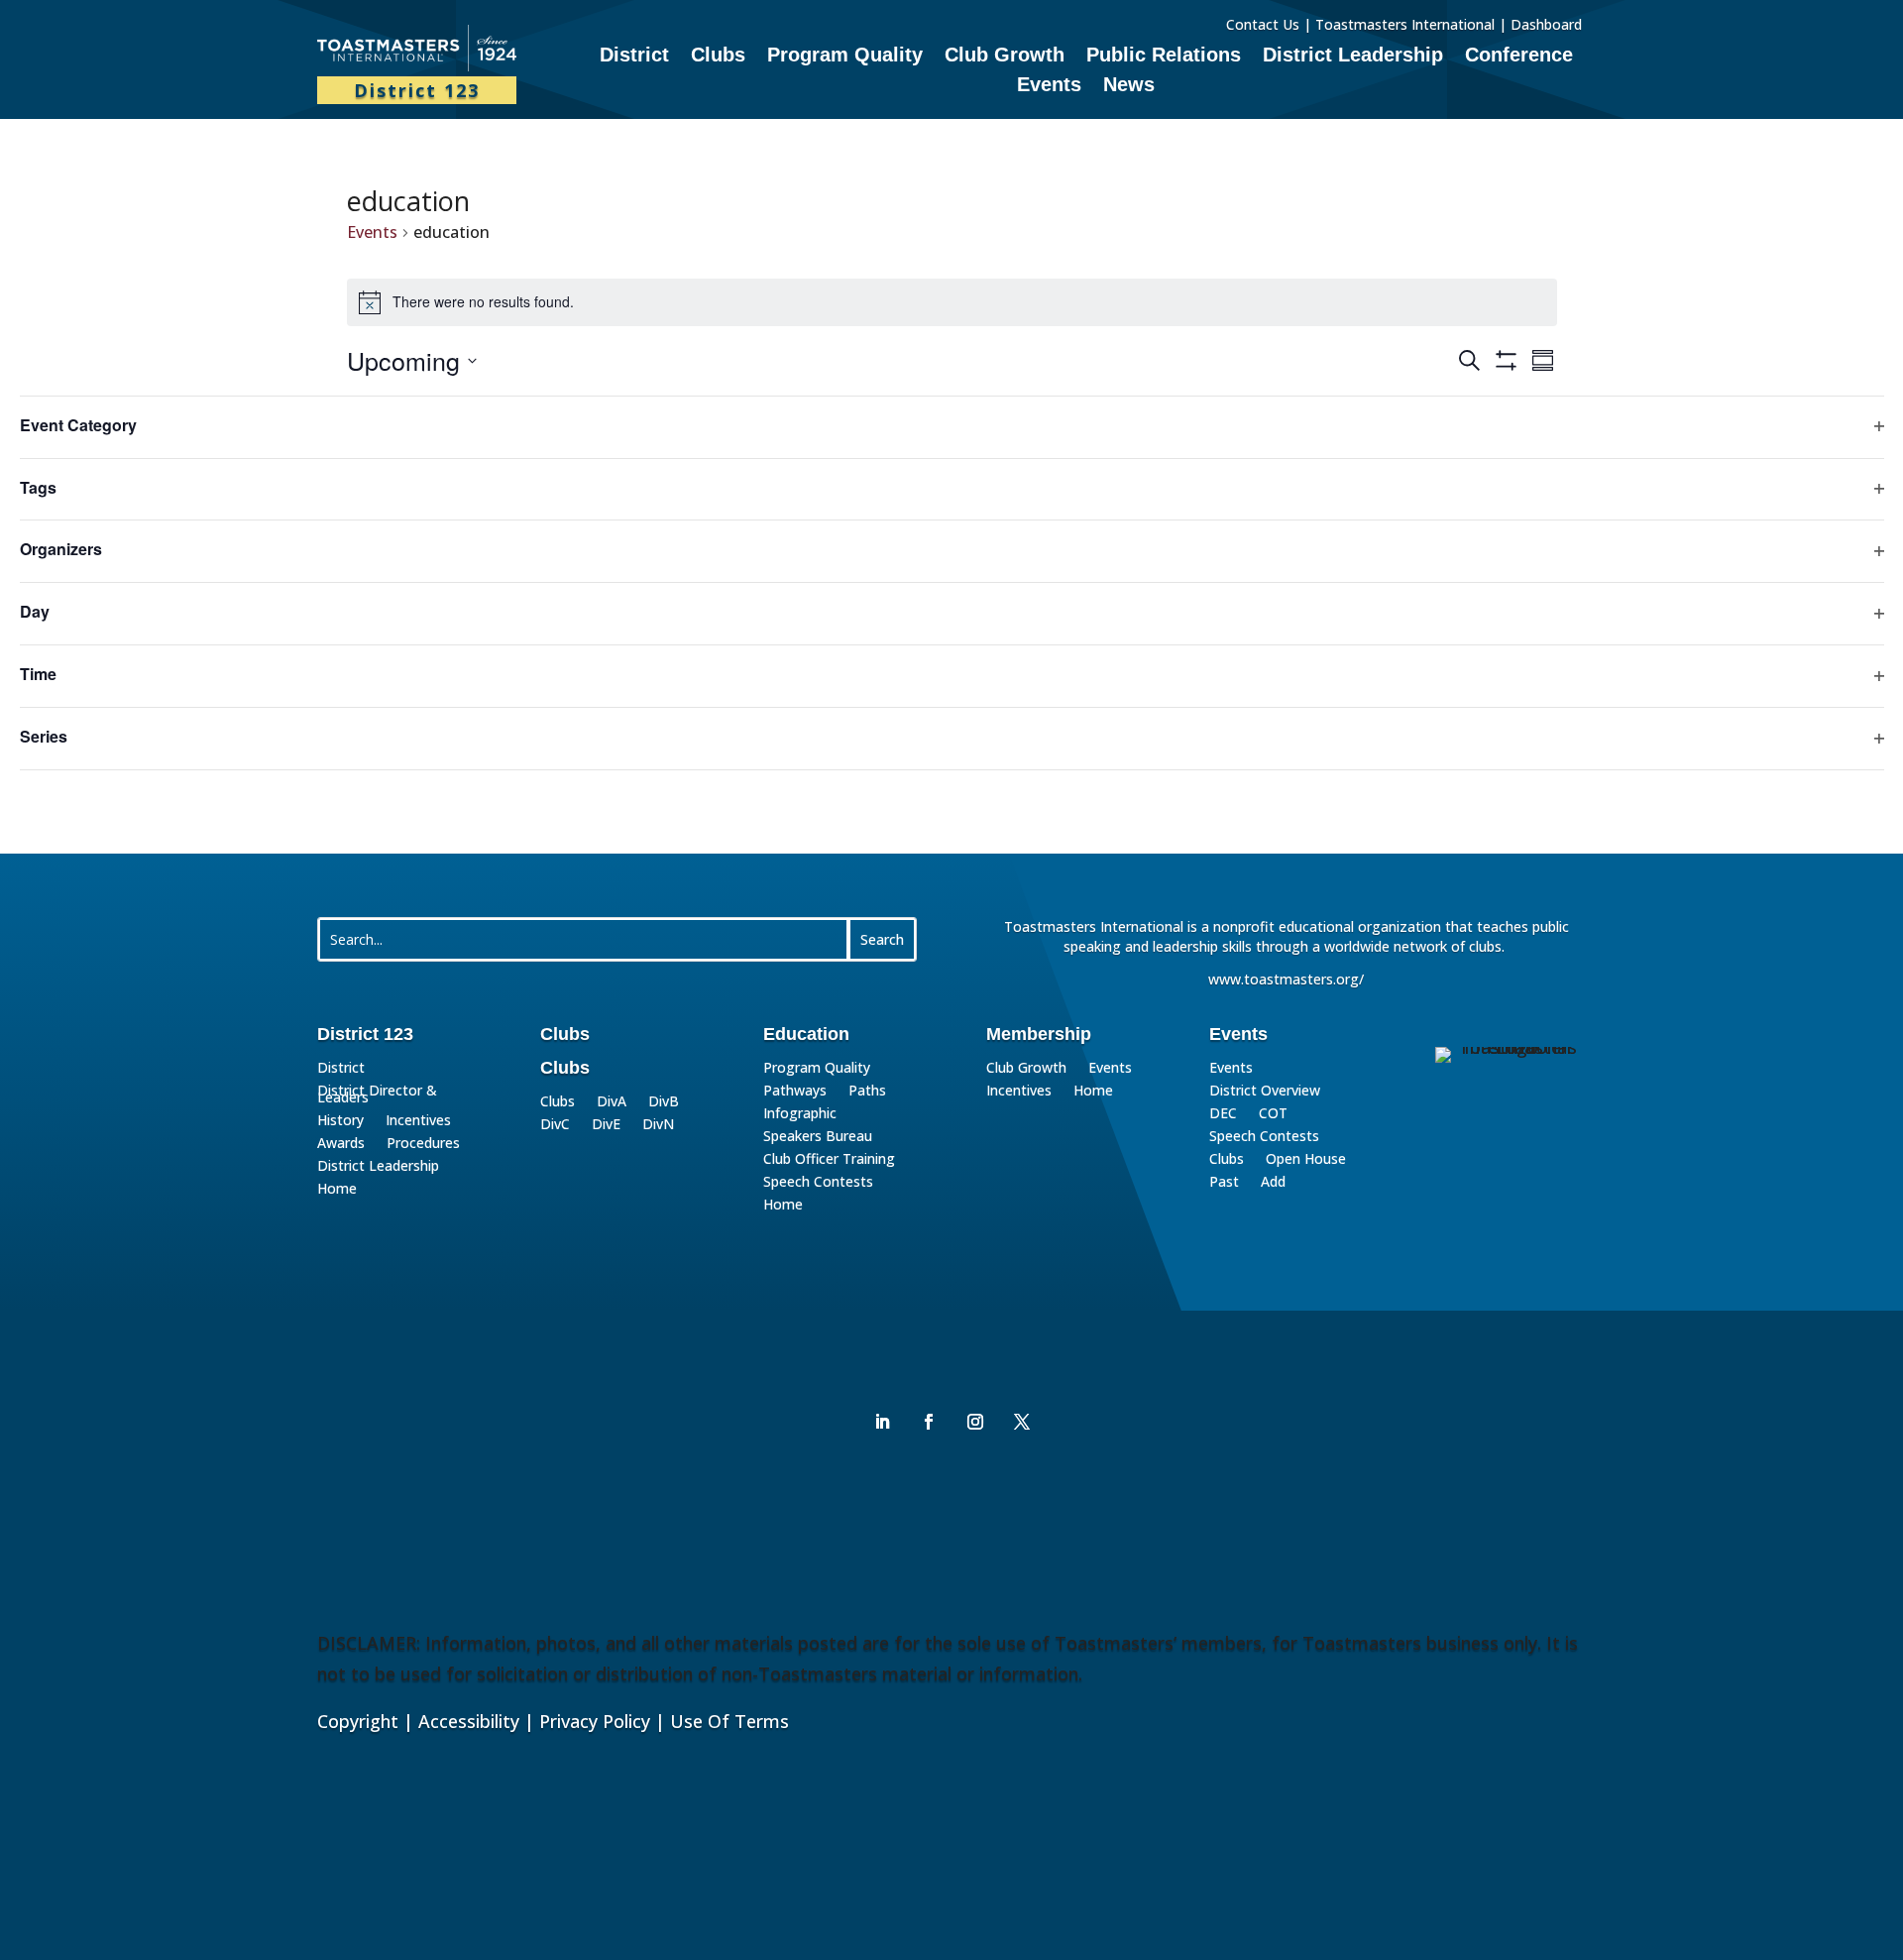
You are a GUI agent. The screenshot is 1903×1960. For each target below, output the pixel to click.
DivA (612, 1104)
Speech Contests (818, 1184)
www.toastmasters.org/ (1286, 979)
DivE (606, 1127)
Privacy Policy (595, 1721)
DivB (664, 1104)
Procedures (423, 1146)
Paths (867, 1093)
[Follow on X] (1022, 1422)
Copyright (358, 1721)
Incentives (418, 1123)
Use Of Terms (729, 1721)
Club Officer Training (829, 1161)
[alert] (952, 302)
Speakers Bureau (818, 1139)
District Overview (1265, 1093)
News (1129, 86)
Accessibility (469, 1721)
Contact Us (1263, 24)
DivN (658, 1127)
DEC (1223, 1116)
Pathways (795, 1093)
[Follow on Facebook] (929, 1422)
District (634, 57)
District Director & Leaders (377, 1096)
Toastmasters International (1405, 24)
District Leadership (1353, 57)
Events (1049, 86)
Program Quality (845, 57)
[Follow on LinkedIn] (882, 1422)
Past (1224, 1184)
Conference (1519, 57)
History (340, 1123)
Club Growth (1005, 57)
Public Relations (1164, 57)
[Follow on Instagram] (975, 1422)
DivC (555, 1127)
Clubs (718, 57)
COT (1273, 1116)
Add (1273, 1184)
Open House (1306, 1161)
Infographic (800, 1116)
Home (337, 1191)
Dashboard (1548, 24)
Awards (341, 1146)
